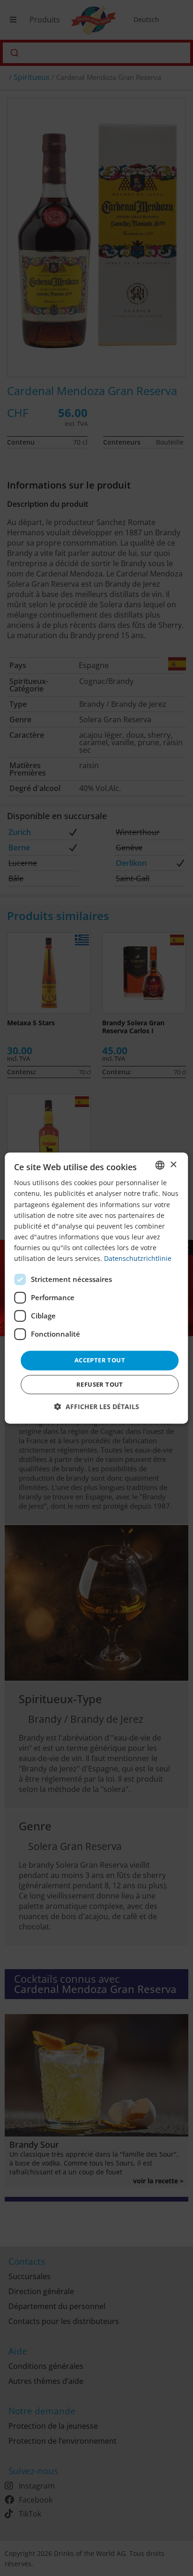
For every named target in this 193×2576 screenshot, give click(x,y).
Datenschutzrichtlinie (138, 1258)
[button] (97, 1407)
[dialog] (96, 1288)
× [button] (173, 1165)
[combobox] (160, 1165)
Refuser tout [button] (100, 1384)
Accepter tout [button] (100, 1360)
